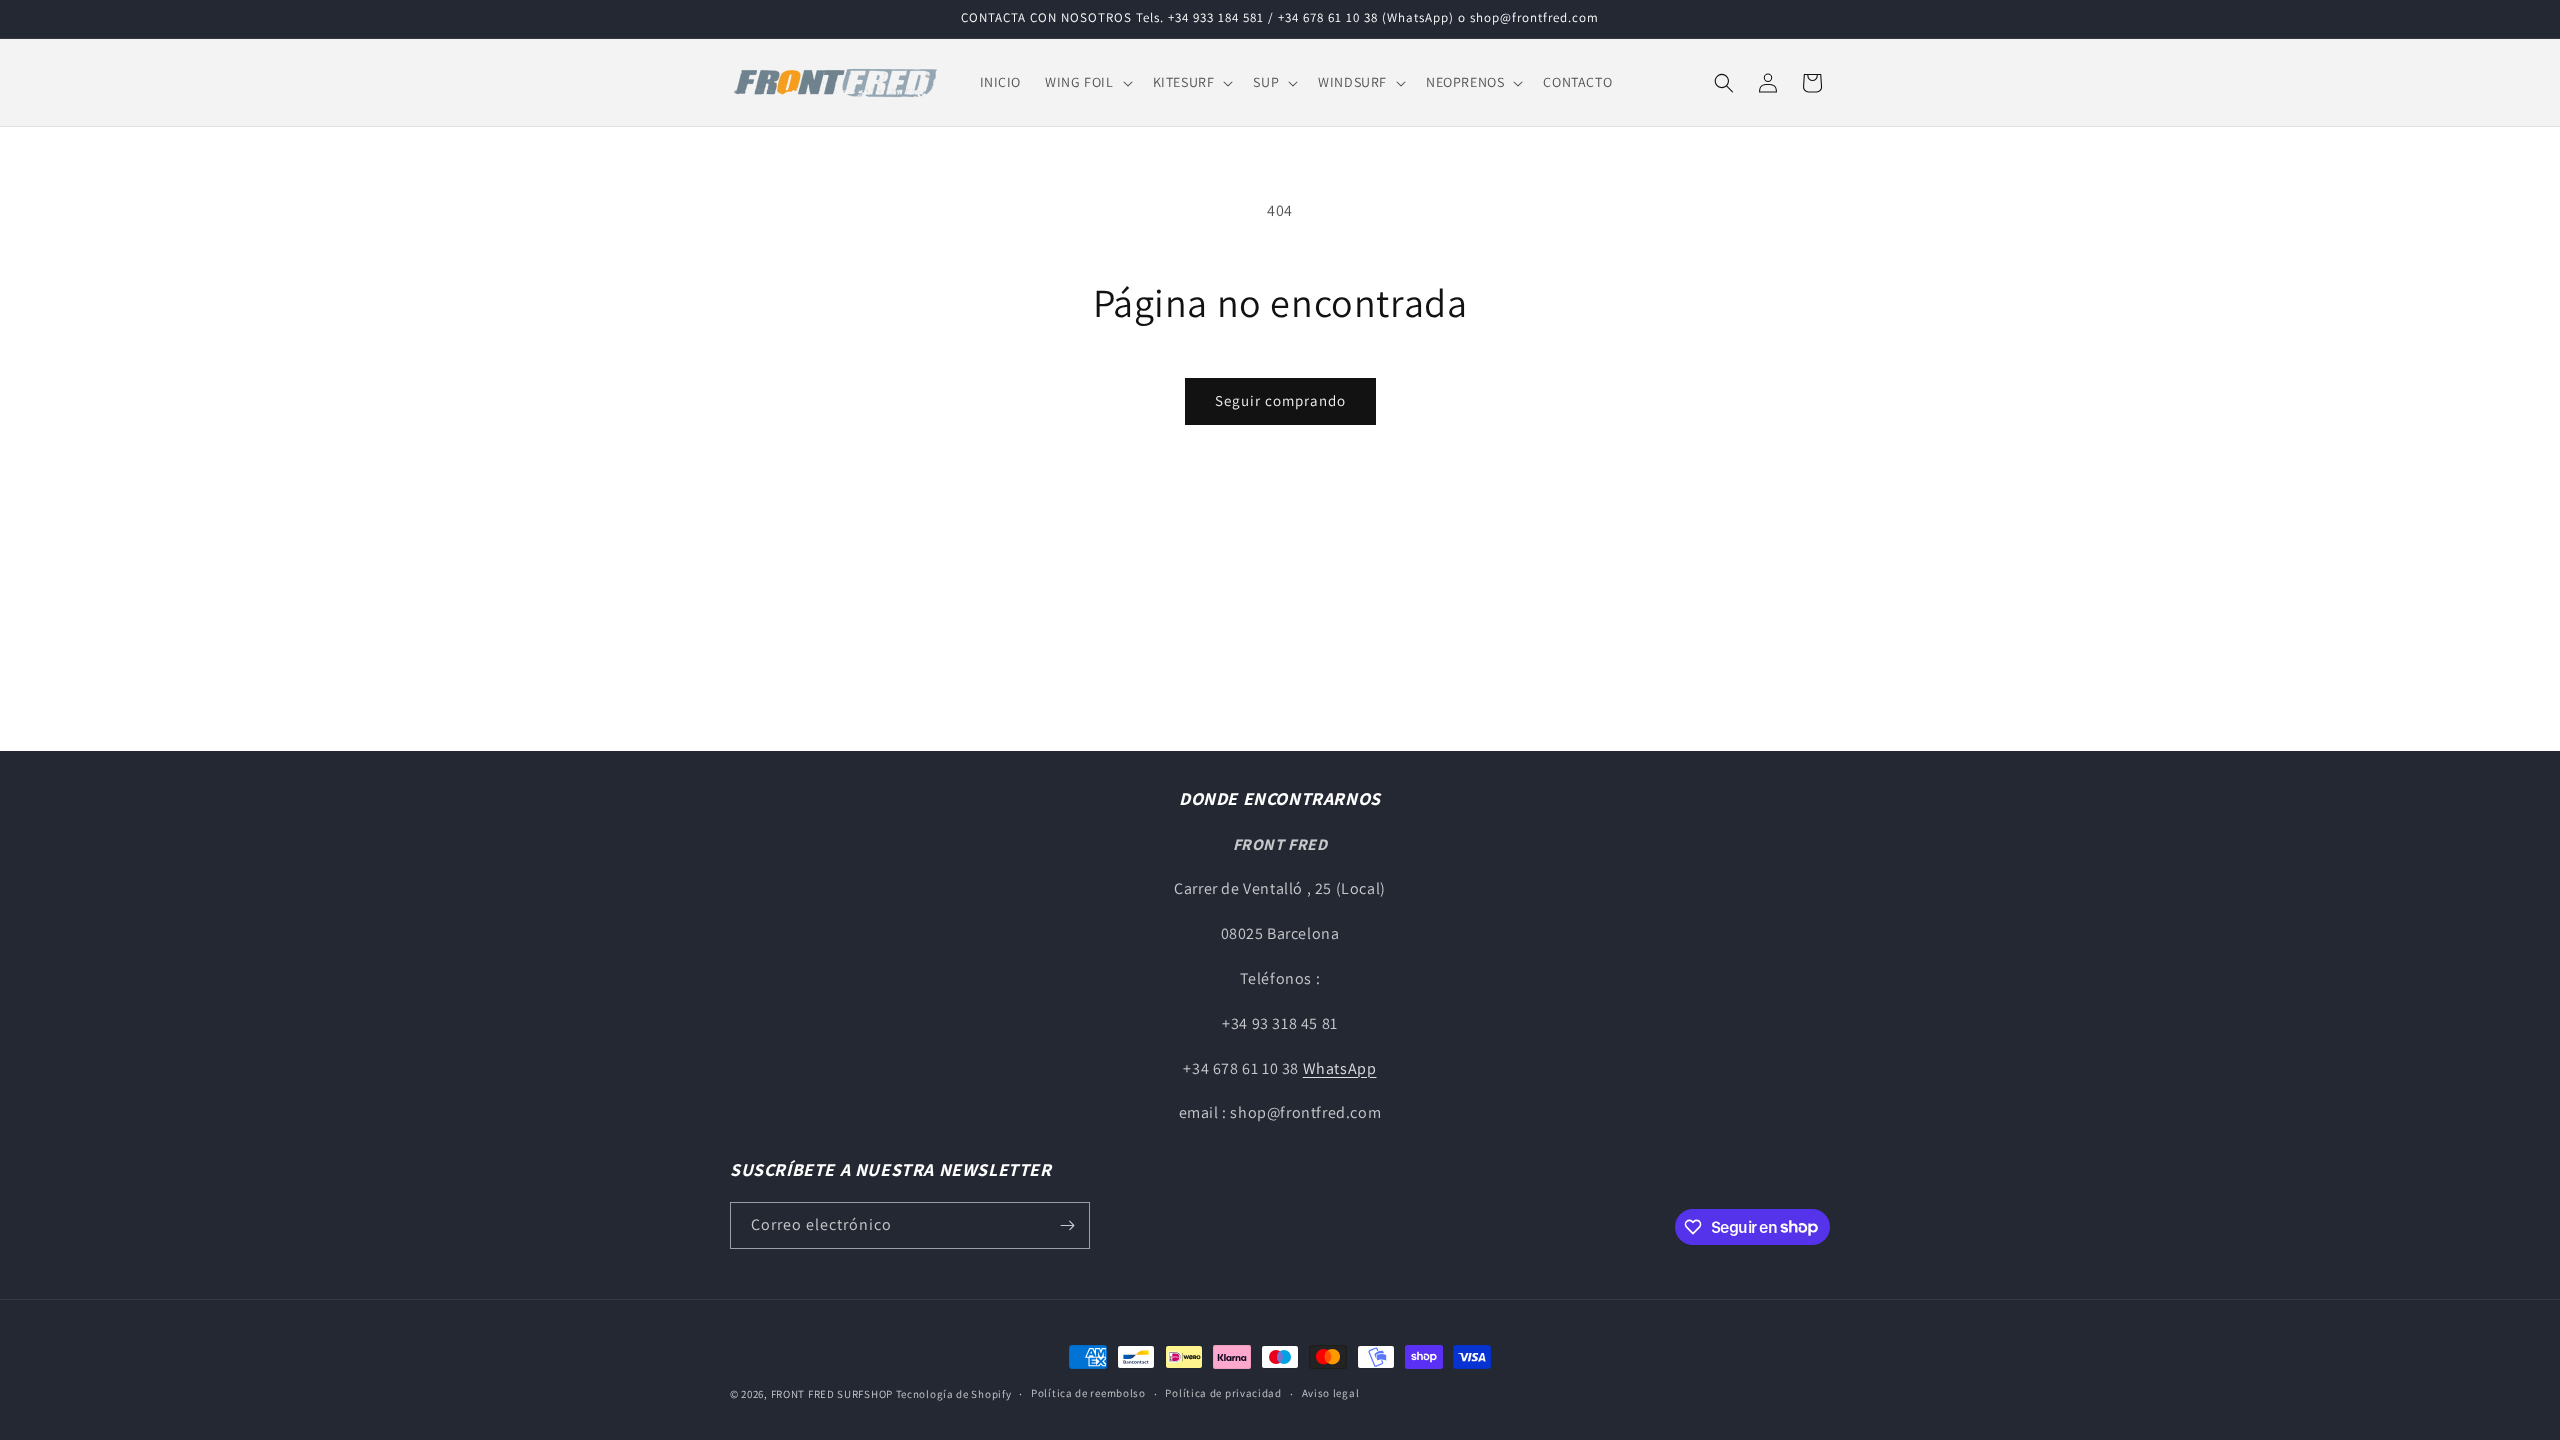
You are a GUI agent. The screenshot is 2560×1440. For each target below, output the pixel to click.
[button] (1086, 82)
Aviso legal (1331, 1393)
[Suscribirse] (1067, 1225)
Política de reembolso (1088, 1393)
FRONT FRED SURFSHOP (832, 1394)
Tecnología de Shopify (954, 1394)
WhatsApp (1340, 1068)
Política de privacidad (1223, 1393)
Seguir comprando (1280, 400)
